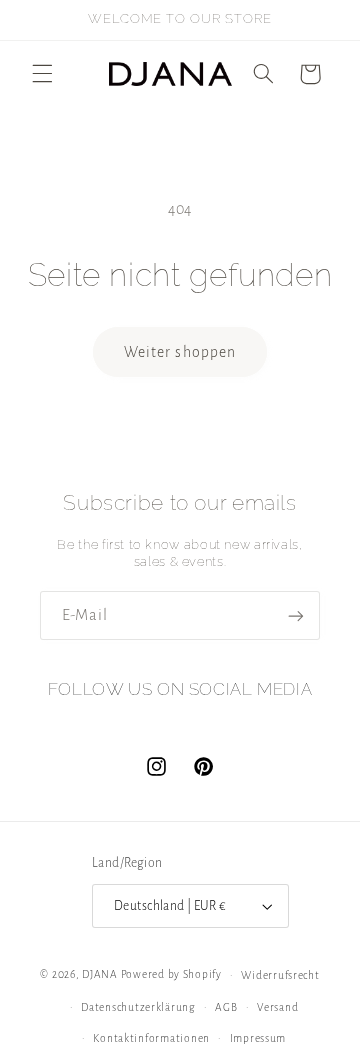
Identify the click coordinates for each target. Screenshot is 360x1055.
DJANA (100, 974)
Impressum (258, 1038)
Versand (277, 1007)
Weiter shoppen (180, 352)
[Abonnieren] (296, 615)
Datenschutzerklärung (138, 1007)
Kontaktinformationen (151, 1038)
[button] (42, 74)
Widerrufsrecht (280, 975)
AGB (226, 1007)
